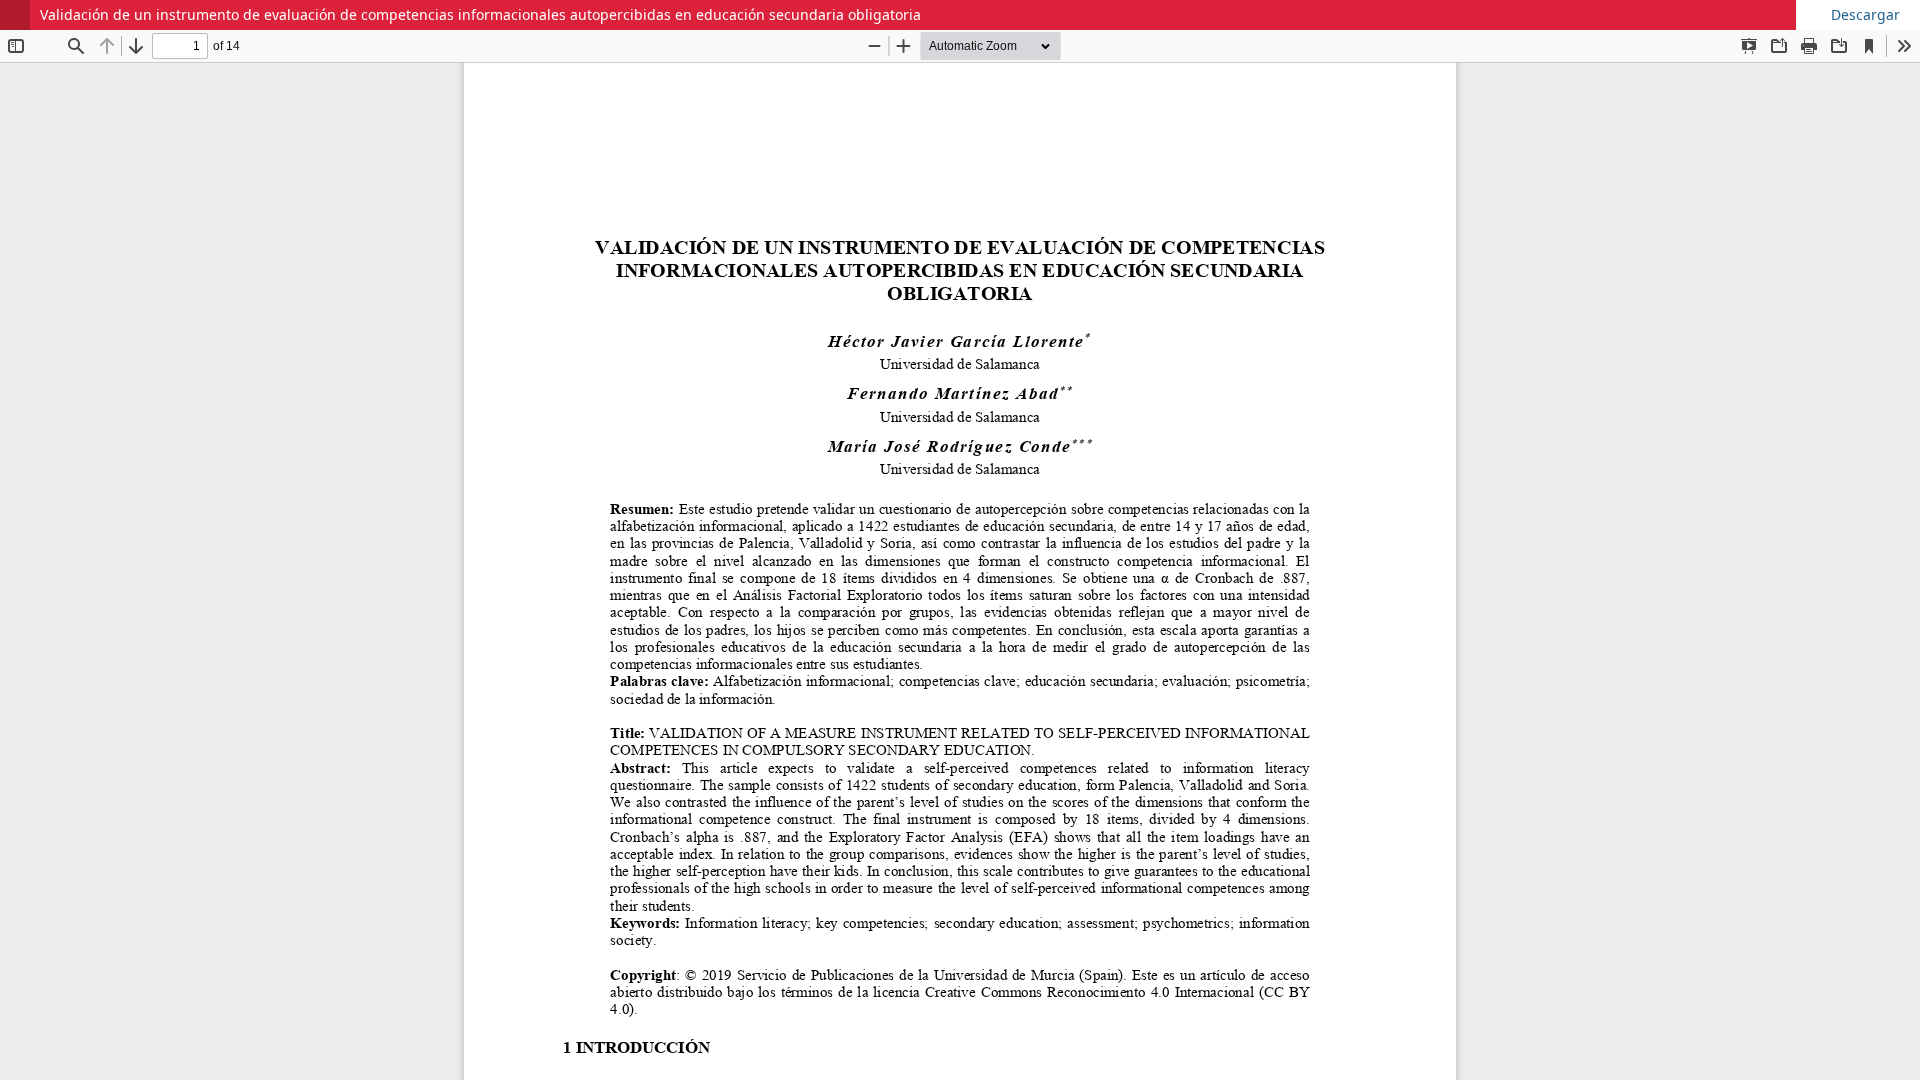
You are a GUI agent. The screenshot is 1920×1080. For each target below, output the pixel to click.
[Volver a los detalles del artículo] (15, 15)
